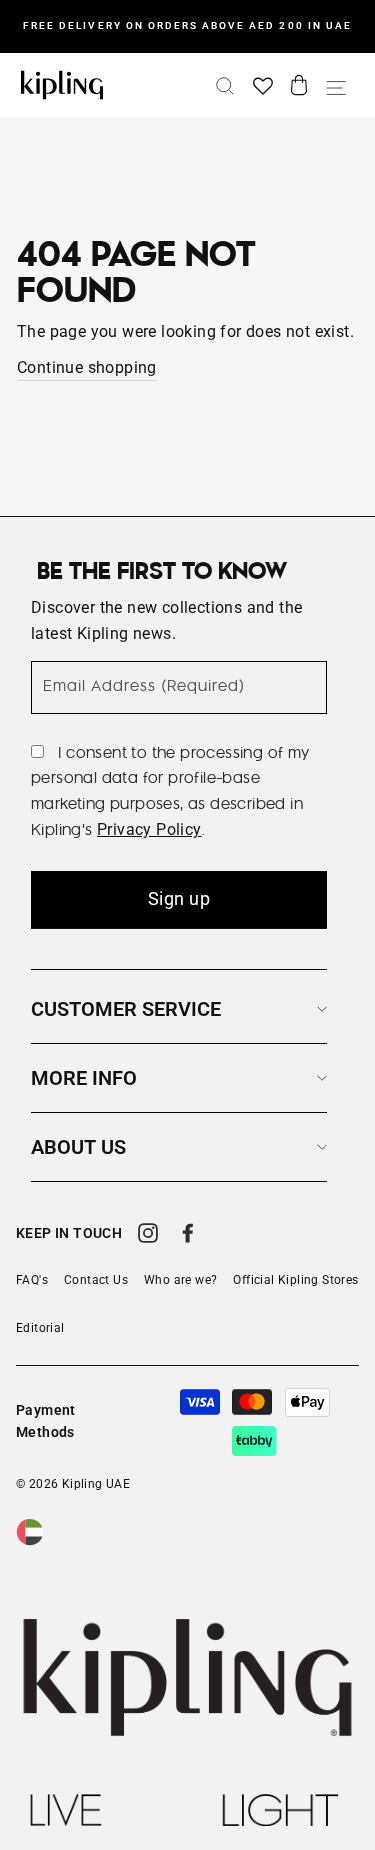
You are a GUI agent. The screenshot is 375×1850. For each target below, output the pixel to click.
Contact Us (96, 1280)
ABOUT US (78, 1147)
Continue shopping (87, 367)
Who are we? (180, 1280)
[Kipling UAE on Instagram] (148, 1236)
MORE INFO (84, 1078)
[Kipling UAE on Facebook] (188, 1236)
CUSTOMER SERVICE (126, 1009)
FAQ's (32, 1280)
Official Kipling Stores (295, 1280)
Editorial (40, 1328)
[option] (187, 26)
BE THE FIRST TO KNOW (162, 572)
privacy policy (149, 829)
